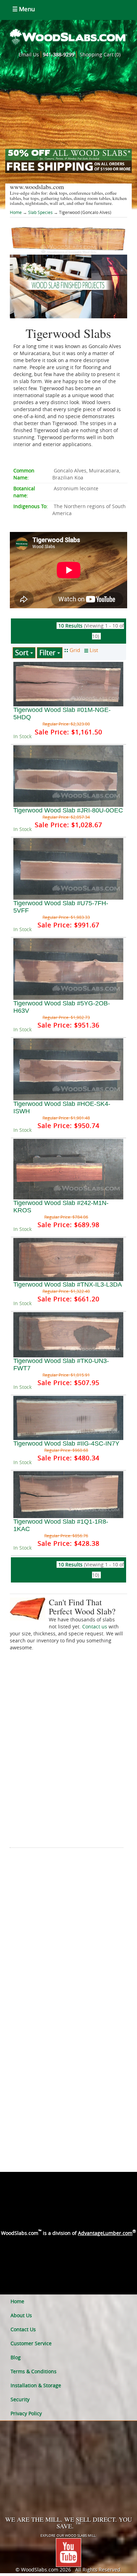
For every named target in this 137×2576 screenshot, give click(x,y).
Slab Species (40, 212)
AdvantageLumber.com (105, 2233)
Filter (48, 653)
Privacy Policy (26, 2413)
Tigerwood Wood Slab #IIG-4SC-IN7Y (66, 1443)
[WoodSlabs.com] (68, 36)
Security (20, 2399)
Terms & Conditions (34, 2371)
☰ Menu (24, 9)
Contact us (95, 1626)
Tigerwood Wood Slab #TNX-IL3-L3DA (68, 1284)
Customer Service (31, 2343)
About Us (21, 2315)
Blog (16, 2357)
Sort (23, 653)
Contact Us (23, 2329)
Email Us (29, 54)
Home (16, 212)
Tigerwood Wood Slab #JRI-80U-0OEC (68, 810)
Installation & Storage (36, 2385)
